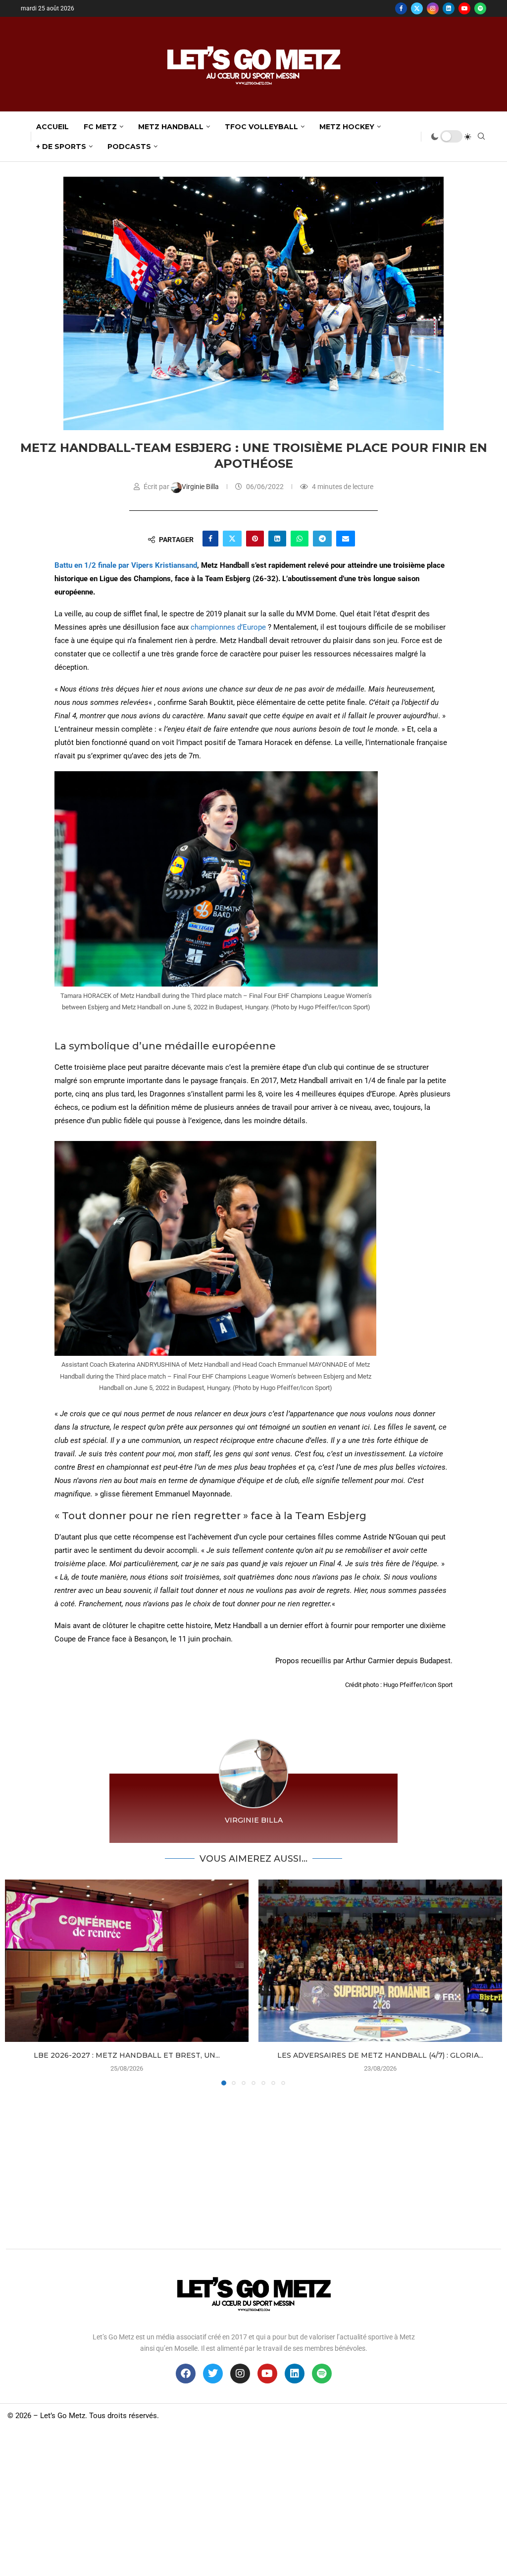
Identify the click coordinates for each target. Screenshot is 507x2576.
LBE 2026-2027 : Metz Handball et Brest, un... (127, 2055)
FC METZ (100, 127)
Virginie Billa (201, 487)
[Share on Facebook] (210, 539)
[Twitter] (417, 8)
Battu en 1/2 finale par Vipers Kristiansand (126, 565)
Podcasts (129, 147)
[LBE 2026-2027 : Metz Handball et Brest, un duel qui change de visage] (127, 1961)
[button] (18, 1982)
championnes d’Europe (228, 627)
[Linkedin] (449, 8)
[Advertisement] (253, 2165)
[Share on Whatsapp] (300, 539)
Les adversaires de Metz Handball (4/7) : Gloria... (380, 2055)
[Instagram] (433, 8)
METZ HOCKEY (347, 127)
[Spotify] (480, 8)
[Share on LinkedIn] (277, 539)
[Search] (481, 137)
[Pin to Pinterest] (255, 539)
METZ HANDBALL (171, 127)
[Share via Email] (346, 539)
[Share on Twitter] (232, 539)
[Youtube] (464, 8)
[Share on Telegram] (322, 539)
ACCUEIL (52, 127)
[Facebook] (401, 8)
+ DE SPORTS (61, 147)
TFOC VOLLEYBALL (261, 127)
